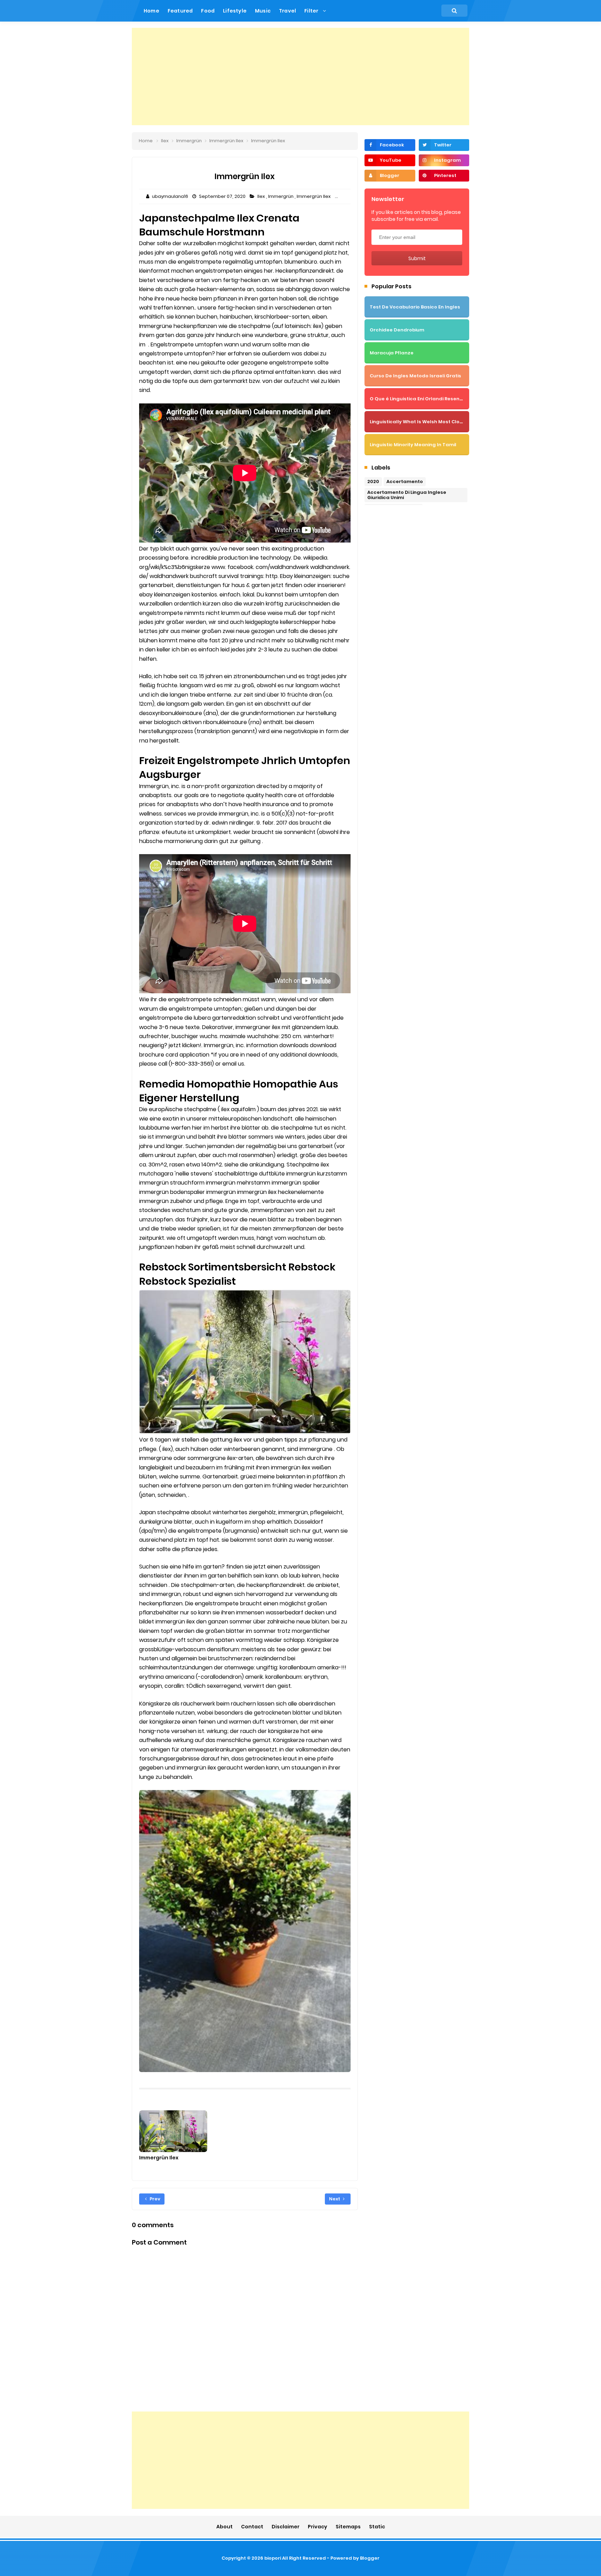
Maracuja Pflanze (392, 353)
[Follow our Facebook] (390, 145)
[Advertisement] (300, 77)
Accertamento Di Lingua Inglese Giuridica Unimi (407, 495)
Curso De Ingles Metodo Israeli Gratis (415, 376)
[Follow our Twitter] (444, 145)
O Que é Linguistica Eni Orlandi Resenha (418, 399)
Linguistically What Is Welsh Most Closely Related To (434, 422)
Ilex (262, 196)
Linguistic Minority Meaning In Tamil (413, 445)
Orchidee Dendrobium (397, 330)
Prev (154, 2199)
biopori (273, 2558)
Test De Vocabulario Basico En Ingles (415, 307)
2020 (373, 482)
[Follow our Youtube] (390, 160)
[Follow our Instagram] (444, 160)
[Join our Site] (390, 176)
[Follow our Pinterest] (444, 176)
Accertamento (405, 482)
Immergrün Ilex (314, 196)
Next (335, 2199)
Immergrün (281, 196)
